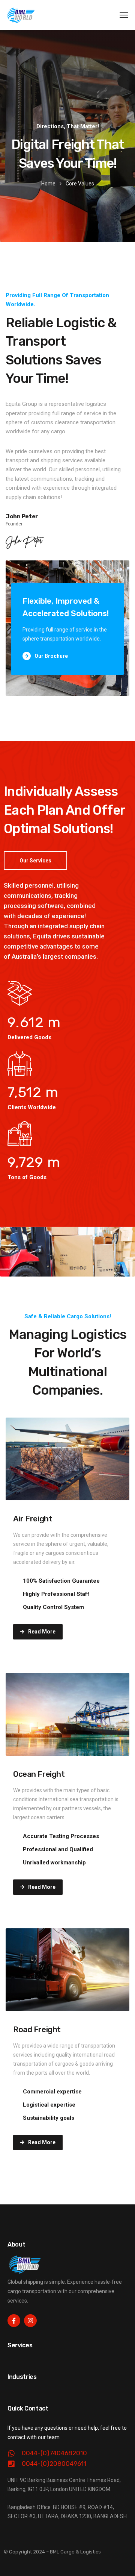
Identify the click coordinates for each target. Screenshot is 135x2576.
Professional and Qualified (58, 1849)
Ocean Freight (39, 1774)
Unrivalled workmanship (54, 1863)
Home (48, 184)
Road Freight (37, 2029)
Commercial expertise (52, 2092)
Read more (42, 1632)
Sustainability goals (49, 2118)
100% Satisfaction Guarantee (61, 1581)
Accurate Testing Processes (61, 1836)
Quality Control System (53, 1607)
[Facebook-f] (14, 2321)
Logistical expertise (49, 2105)
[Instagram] (30, 2321)
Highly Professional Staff (56, 1594)
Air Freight (33, 1519)
